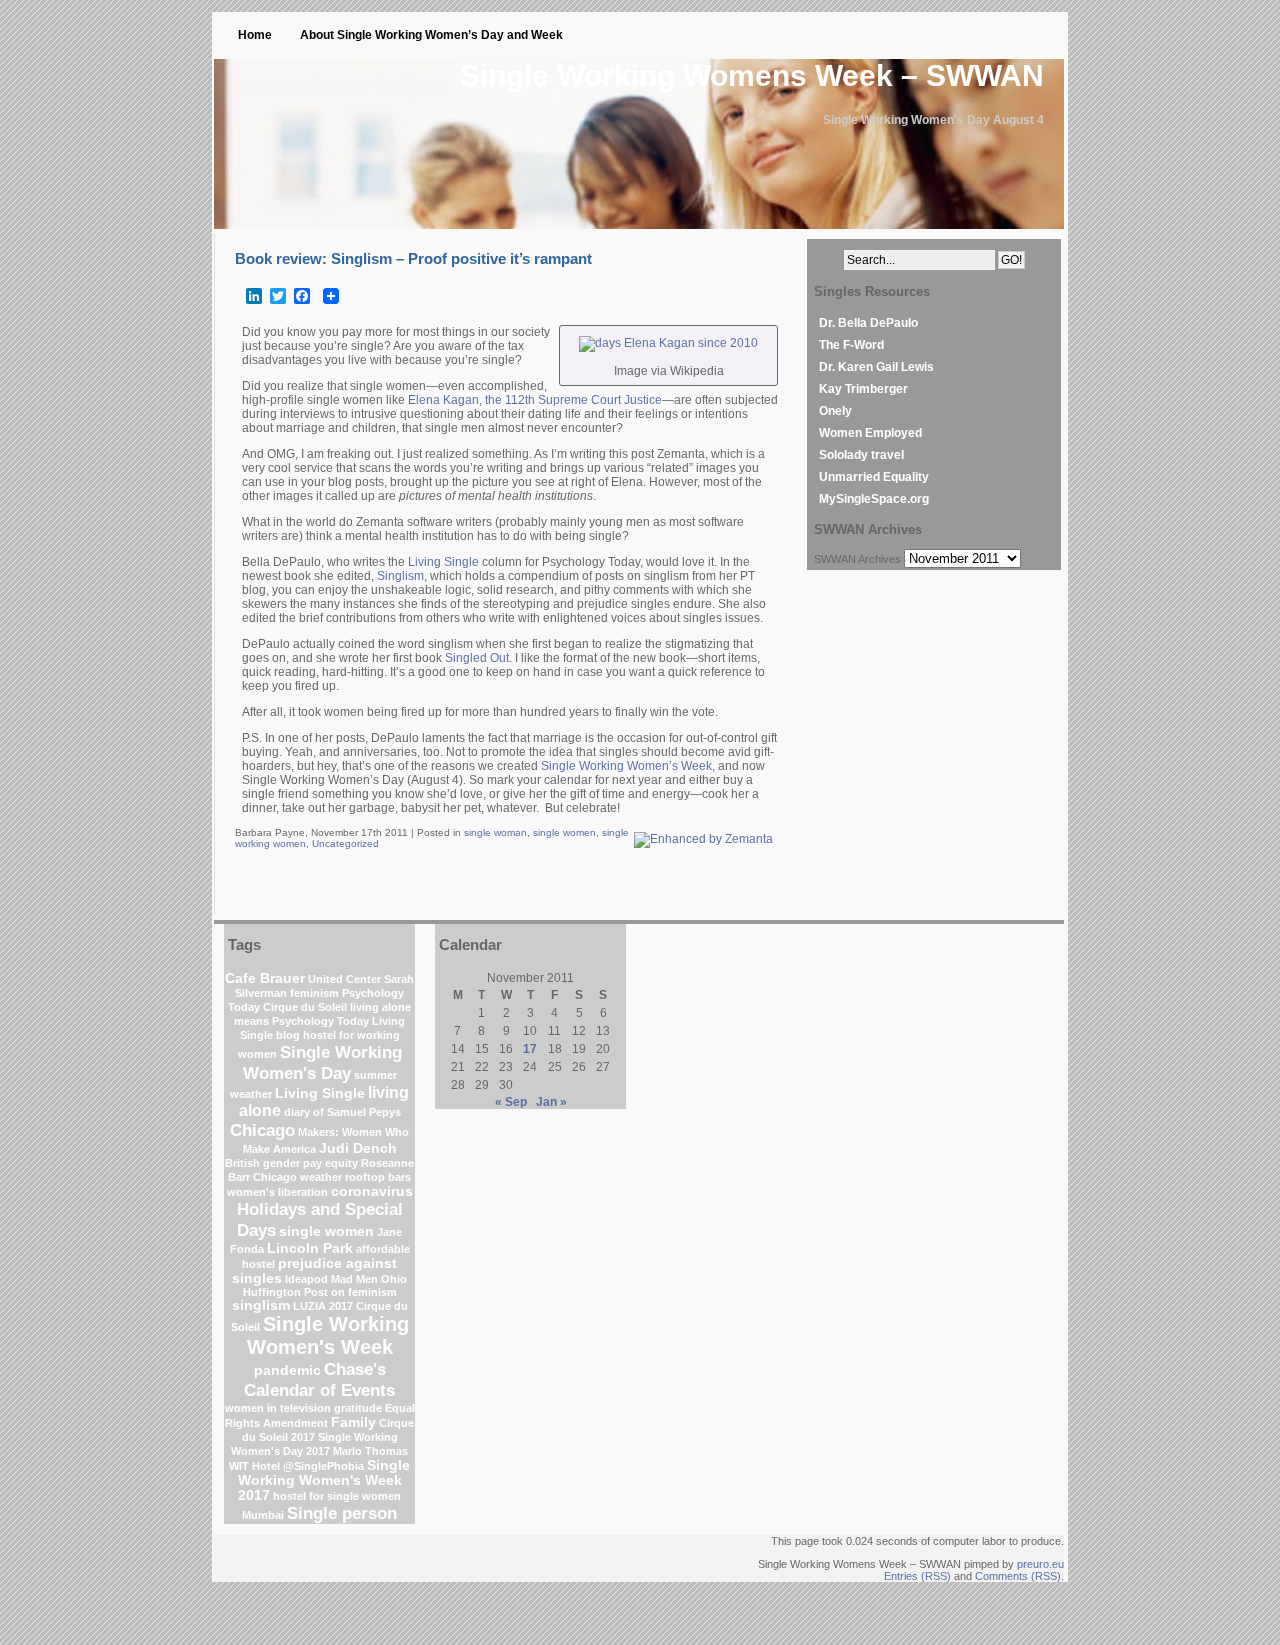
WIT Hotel (254, 1466)
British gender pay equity (291, 1163)
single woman (495, 832)
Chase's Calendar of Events (319, 1379)
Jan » (551, 1102)
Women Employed (870, 433)
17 (530, 1049)
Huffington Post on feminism (320, 1292)
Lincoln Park (310, 1248)
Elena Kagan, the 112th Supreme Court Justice (535, 400)
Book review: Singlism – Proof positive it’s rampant (413, 258)
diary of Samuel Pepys (342, 1112)
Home (255, 35)
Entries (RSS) (917, 1576)
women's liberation (277, 1192)
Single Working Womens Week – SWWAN (752, 75)
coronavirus (372, 1191)
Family (353, 1422)
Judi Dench (358, 1148)
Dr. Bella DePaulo (868, 323)
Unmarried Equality (874, 477)
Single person (342, 1513)
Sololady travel (861, 455)
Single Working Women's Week (328, 1335)
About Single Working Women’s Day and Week (431, 35)
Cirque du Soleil (305, 1007)
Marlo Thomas (370, 1451)
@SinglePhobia (323, 1466)
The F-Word (851, 345)
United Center (344, 979)
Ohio (394, 1279)
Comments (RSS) (1018, 1576)
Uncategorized (345, 843)
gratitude (358, 1408)
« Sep (511, 1102)
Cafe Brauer (265, 978)
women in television (278, 1408)
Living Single (443, 562)
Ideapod (306, 1279)
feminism (314, 993)
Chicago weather (297, 1177)
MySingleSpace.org (874, 499)
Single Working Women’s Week (626, 766)
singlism (261, 1305)
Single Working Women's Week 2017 (324, 1480)
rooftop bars (378, 1177)
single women (564, 832)
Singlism (400, 576)
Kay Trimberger (863, 389)
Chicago (262, 1130)
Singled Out (477, 658)
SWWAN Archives (857, 559)
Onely (835, 411)
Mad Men (354, 1279)
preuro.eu (1040, 1564)
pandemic (287, 1370)
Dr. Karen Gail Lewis (876, 367)
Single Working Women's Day (322, 1062)
